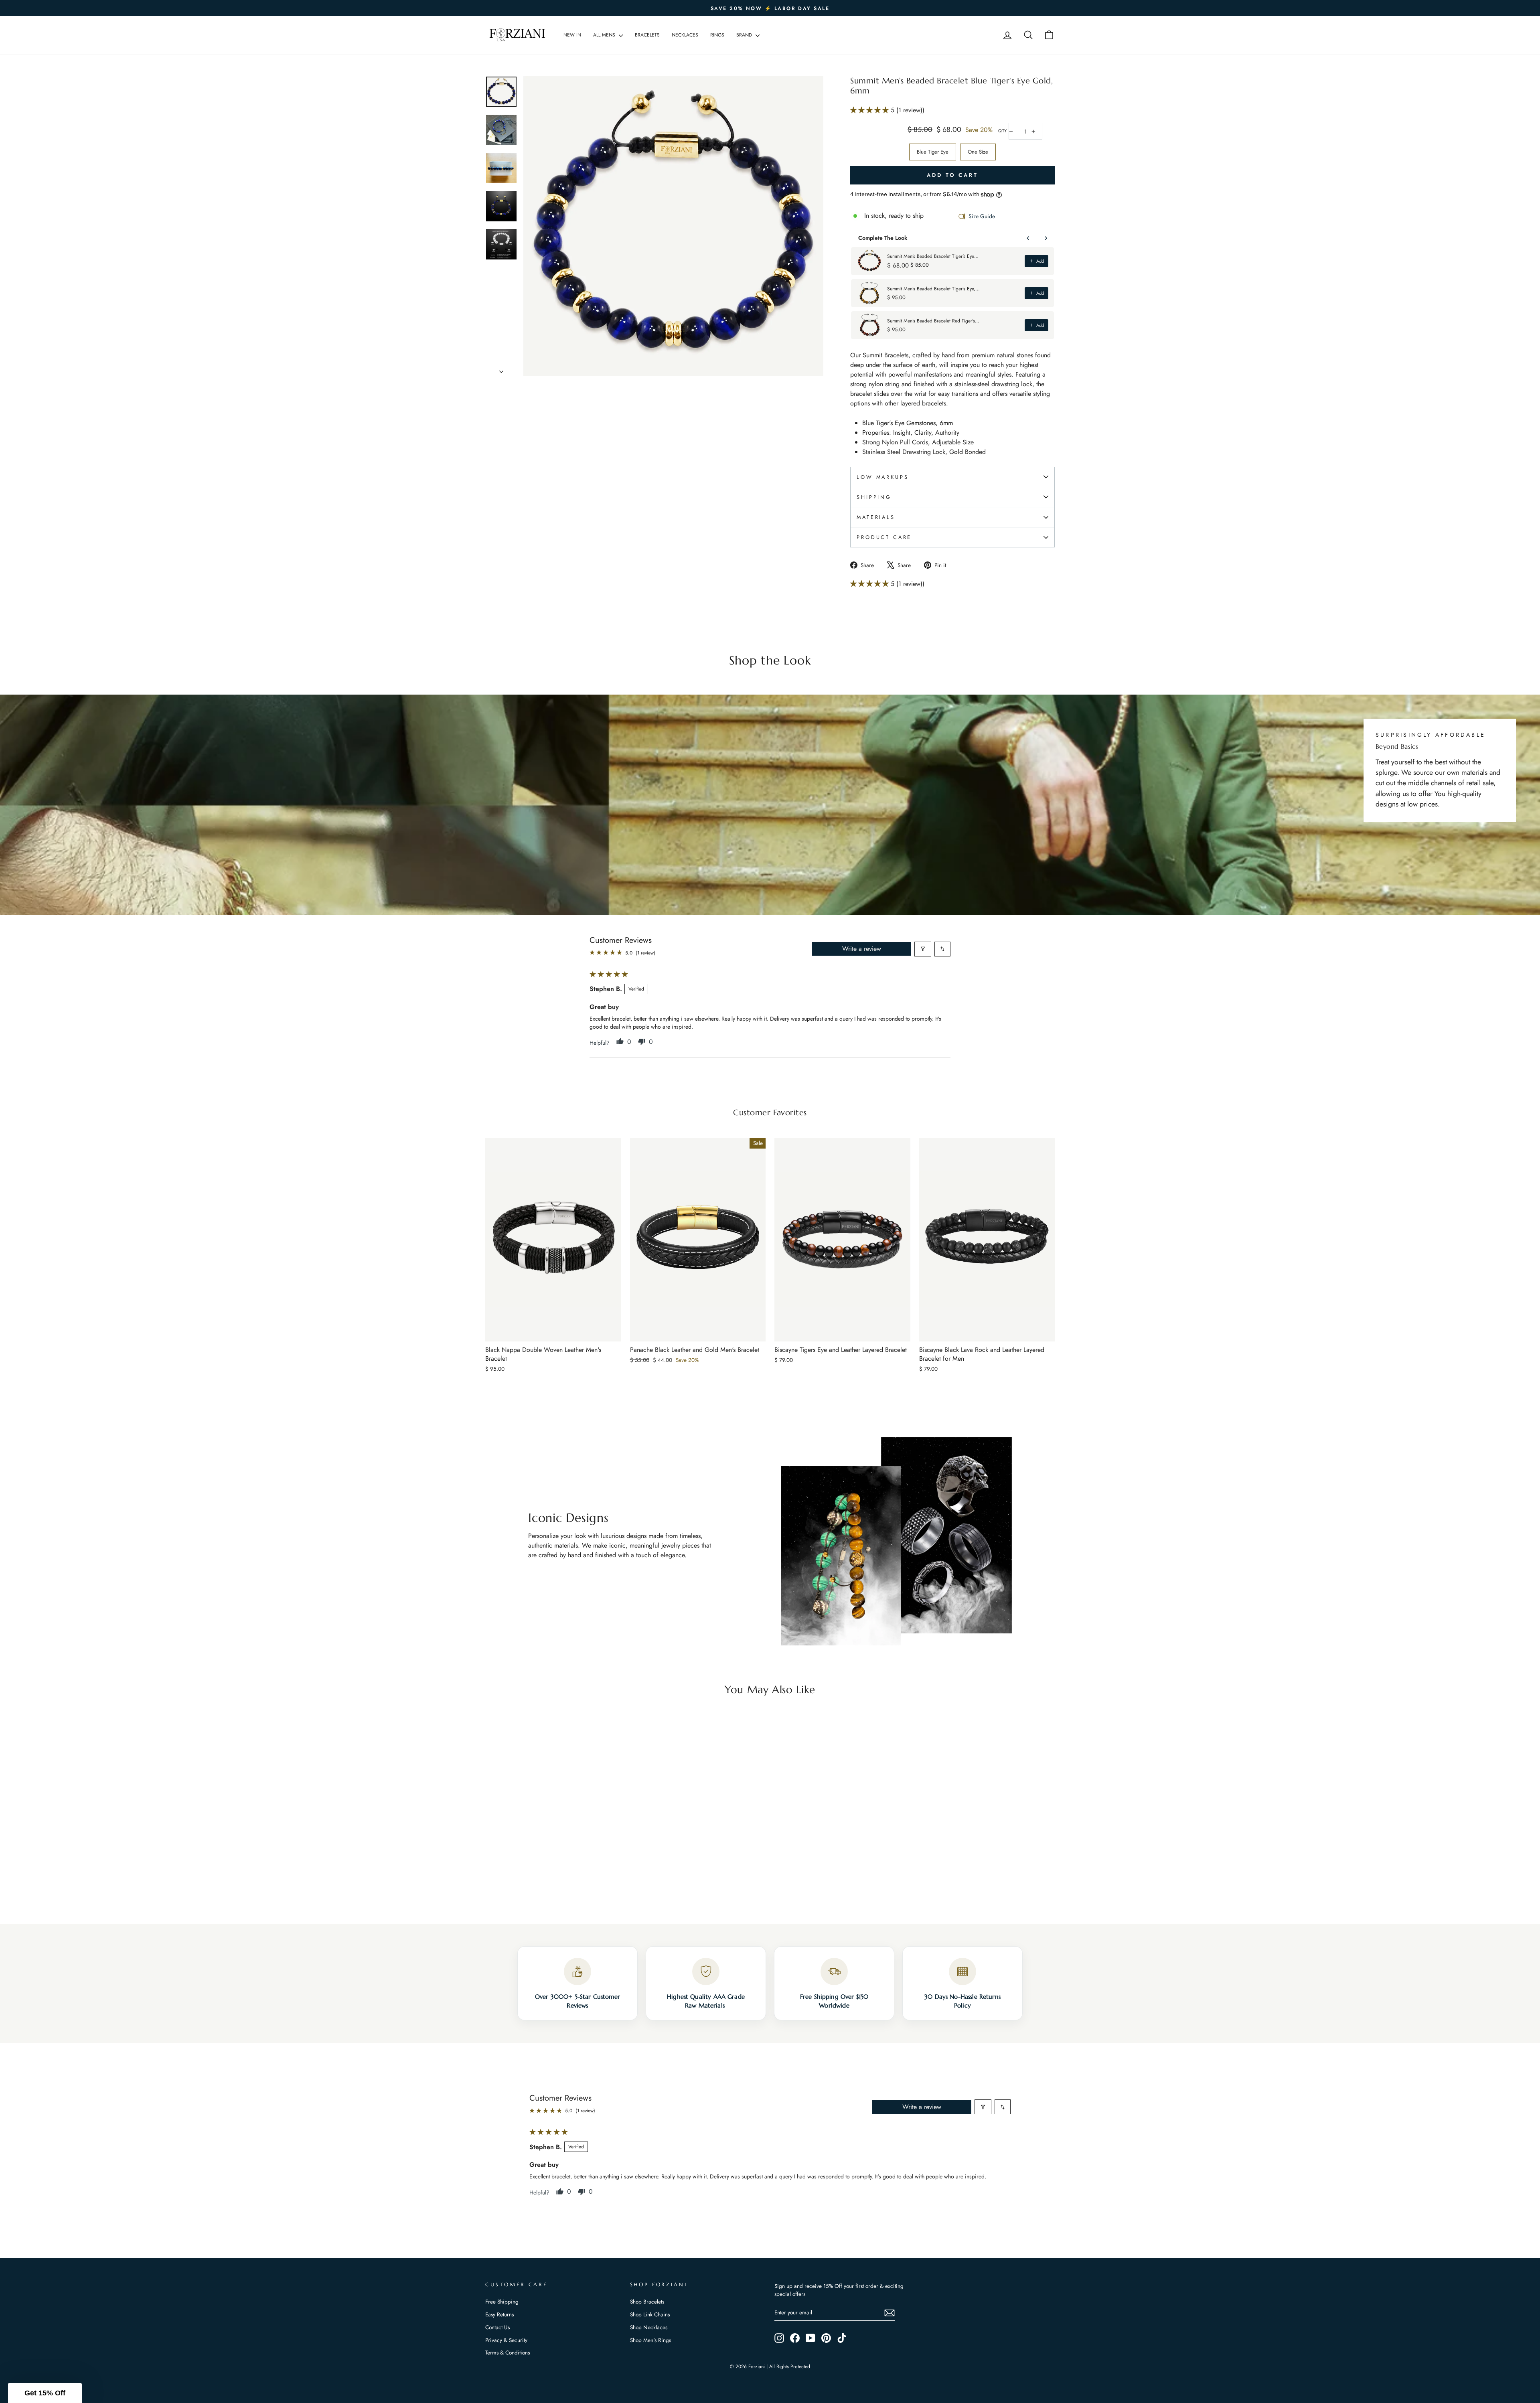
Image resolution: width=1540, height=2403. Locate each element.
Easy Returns (499, 2314)
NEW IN (572, 35)
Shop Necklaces (649, 2327)
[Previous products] (1028, 238)
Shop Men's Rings (650, 2340)
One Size (978, 152)
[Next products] (1046, 238)
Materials (876, 517)
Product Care (884, 537)
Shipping (874, 497)
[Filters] (923, 949)
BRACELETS (647, 35)
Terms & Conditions (508, 2352)
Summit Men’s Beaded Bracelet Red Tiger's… (933, 321)
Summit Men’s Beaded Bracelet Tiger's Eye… (933, 256)
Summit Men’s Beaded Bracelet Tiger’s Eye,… (933, 289)
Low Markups (882, 477)
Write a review (862, 949)
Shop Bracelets (647, 2302)
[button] (870, 110)
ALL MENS (605, 35)
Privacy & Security (506, 2340)
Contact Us (497, 2327)
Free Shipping (502, 2302)
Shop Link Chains (650, 2314)
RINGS (717, 35)
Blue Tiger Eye (933, 152)
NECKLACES (685, 35)
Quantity (1002, 131)
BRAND (745, 35)
